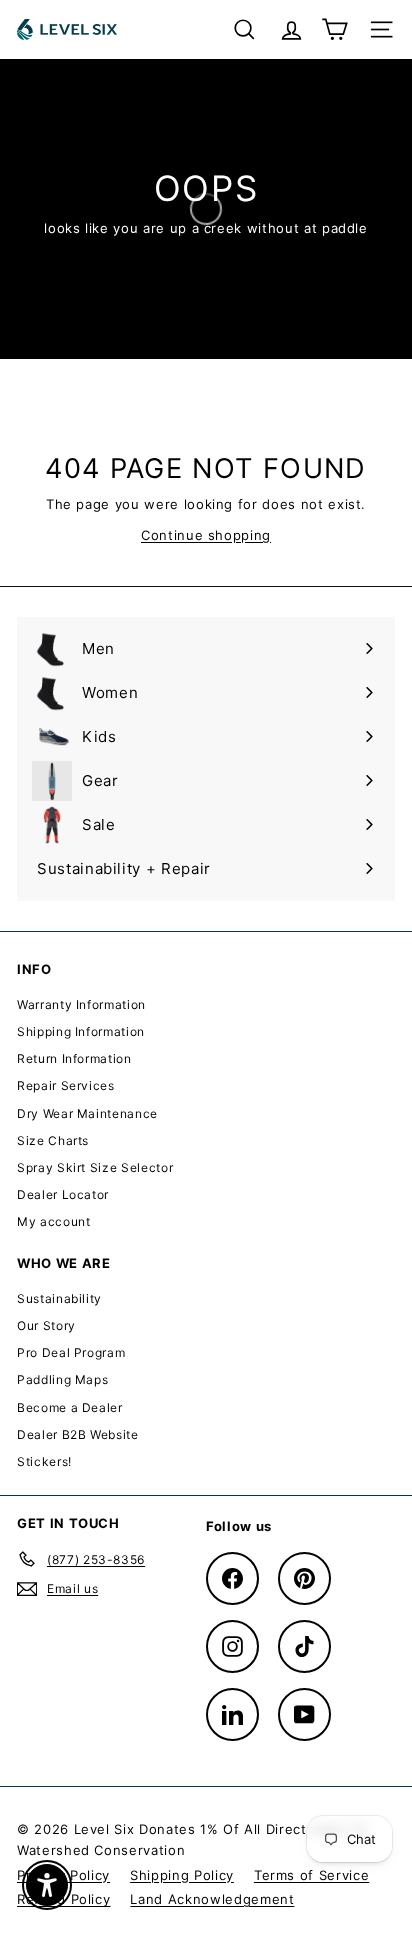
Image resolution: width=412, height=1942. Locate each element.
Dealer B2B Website (78, 1434)
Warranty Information (81, 1004)
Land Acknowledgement (212, 1899)
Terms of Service (311, 1875)
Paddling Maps (62, 1379)
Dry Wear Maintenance (87, 1113)
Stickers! (44, 1461)
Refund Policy (63, 1899)
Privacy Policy (63, 1875)
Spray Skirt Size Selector (95, 1167)
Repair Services (66, 1085)
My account (54, 1221)
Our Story (46, 1325)
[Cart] (334, 29)
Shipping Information (81, 1031)
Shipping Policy (182, 1875)
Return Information (74, 1058)
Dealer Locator (63, 1194)
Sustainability (59, 1298)
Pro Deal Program (71, 1352)
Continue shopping (206, 535)
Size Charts (53, 1140)
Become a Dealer (70, 1407)
